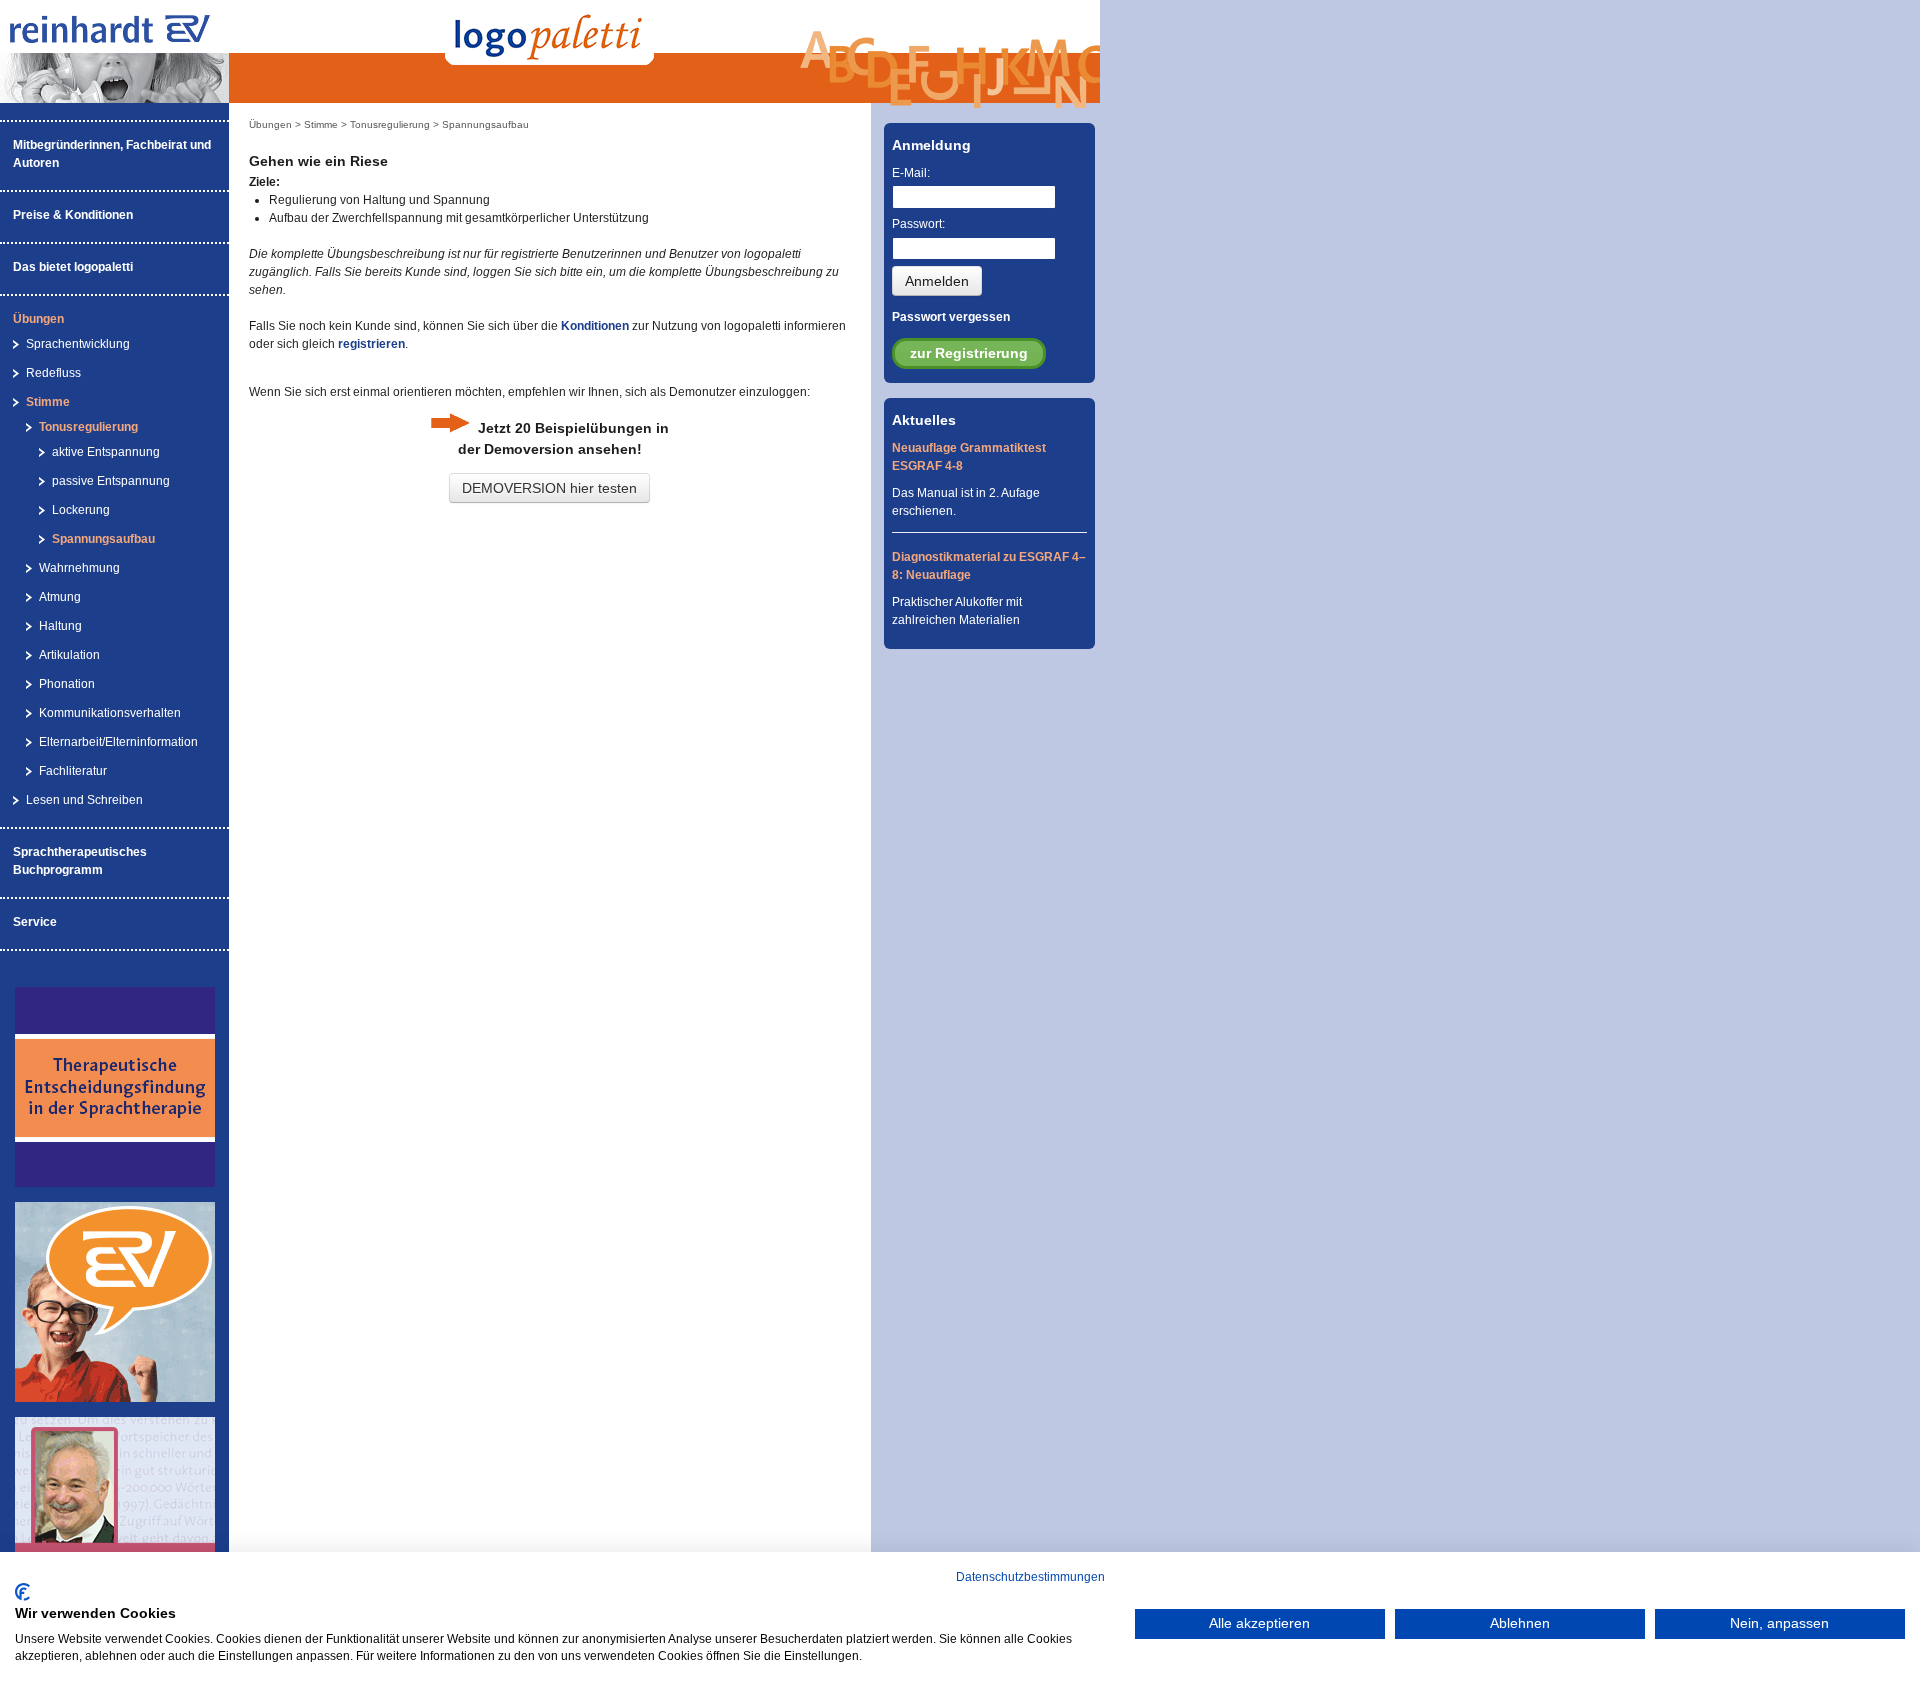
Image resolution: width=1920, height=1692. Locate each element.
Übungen (38, 319)
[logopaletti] (130, 39)
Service (35, 922)
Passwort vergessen (951, 317)
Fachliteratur (73, 771)
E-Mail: (911, 173)
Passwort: (918, 224)
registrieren (371, 344)
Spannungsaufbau (103, 539)
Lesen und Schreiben (84, 800)
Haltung (60, 626)
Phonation (67, 684)
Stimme (48, 402)
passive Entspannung (111, 481)
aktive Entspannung (106, 452)
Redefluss (53, 373)
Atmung (60, 597)
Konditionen (595, 326)
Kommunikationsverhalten (110, 713)
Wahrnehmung (79, 568)
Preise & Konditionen (73, 215)
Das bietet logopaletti (73, 267)
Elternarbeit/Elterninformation (118, 742)
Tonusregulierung (88, 427)
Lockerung (81, 510)
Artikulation (69, 655)
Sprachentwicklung (78, 344)
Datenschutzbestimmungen (1030, 1577)
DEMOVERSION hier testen (549, 488)
